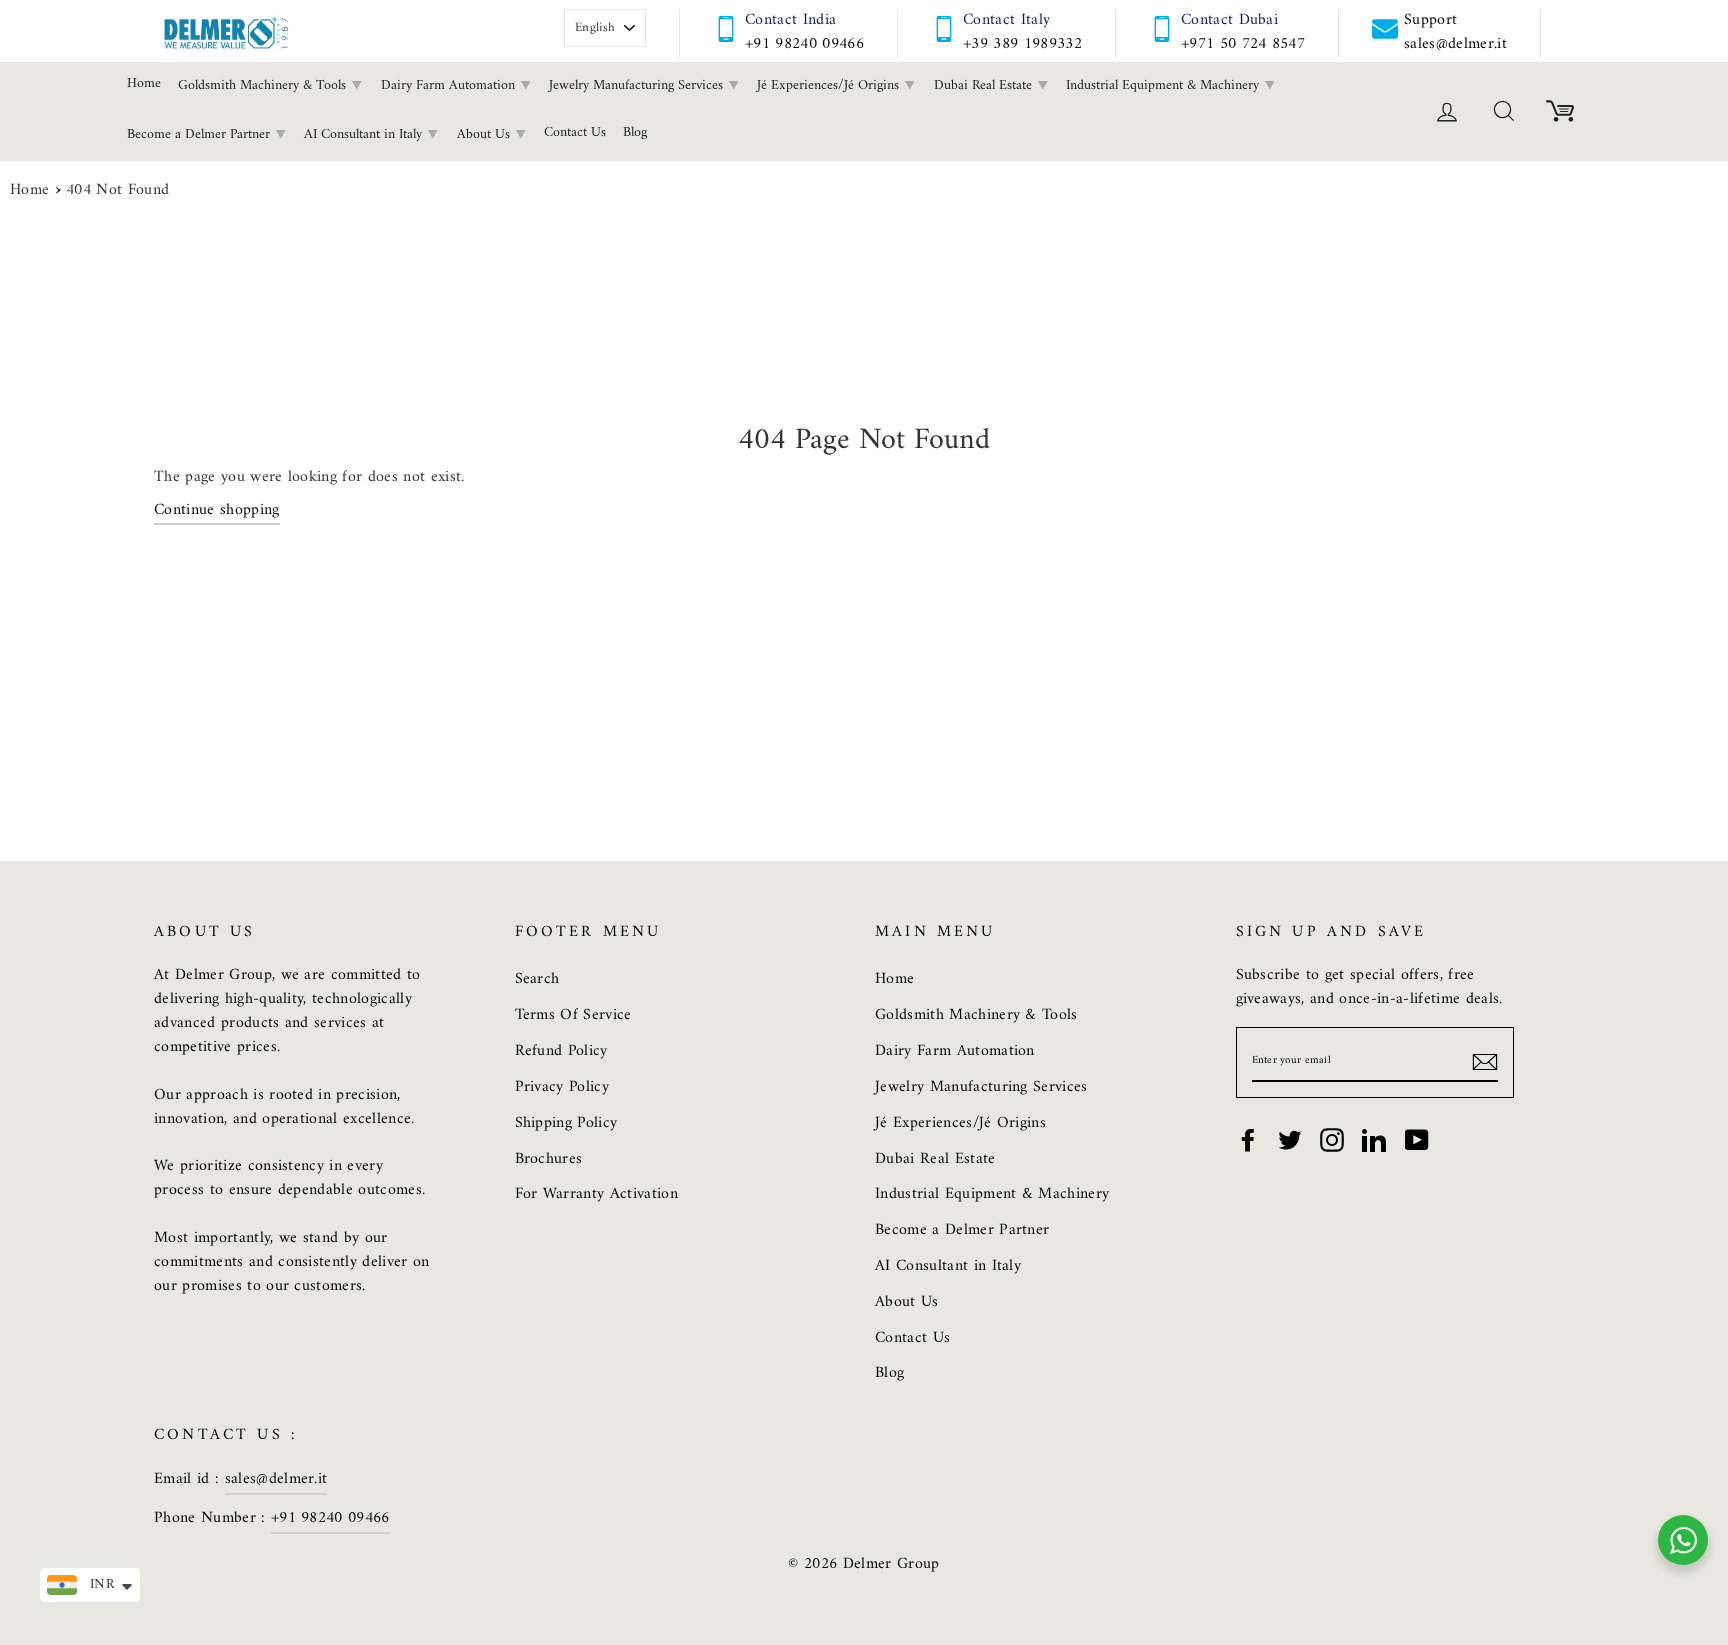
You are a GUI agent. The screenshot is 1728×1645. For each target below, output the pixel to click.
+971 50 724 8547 (1243, 44)
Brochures (549, 1159)
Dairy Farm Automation (450, 85)
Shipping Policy (566, 1123)
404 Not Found (117, 191)
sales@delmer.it (276, 1479)
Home (144, 83)
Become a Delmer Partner (200, 134)
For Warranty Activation (596, 1194)
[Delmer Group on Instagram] (1332, 1140)
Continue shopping (217, 511)
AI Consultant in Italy (365, 134)
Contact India (790, 20)
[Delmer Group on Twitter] (1290, 1140)
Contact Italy (1006, 20)
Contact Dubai (1229, 20)
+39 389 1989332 (1022, 44)
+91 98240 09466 (804, 44)
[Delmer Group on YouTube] (1417, 1140)
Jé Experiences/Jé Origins (830, 85)
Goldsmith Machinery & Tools (264, 85)
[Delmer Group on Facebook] (1248, 1140)
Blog (635, 132)
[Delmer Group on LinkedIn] (1374, 1140)
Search (537, 979)
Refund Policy (561, 1051)
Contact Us (575, 132)
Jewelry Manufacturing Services (638, 85)
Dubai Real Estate (985, 85)
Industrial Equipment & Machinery (1164, 85)
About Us (485, 134)
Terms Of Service (573, 1015)
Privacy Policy (562, 1087)
